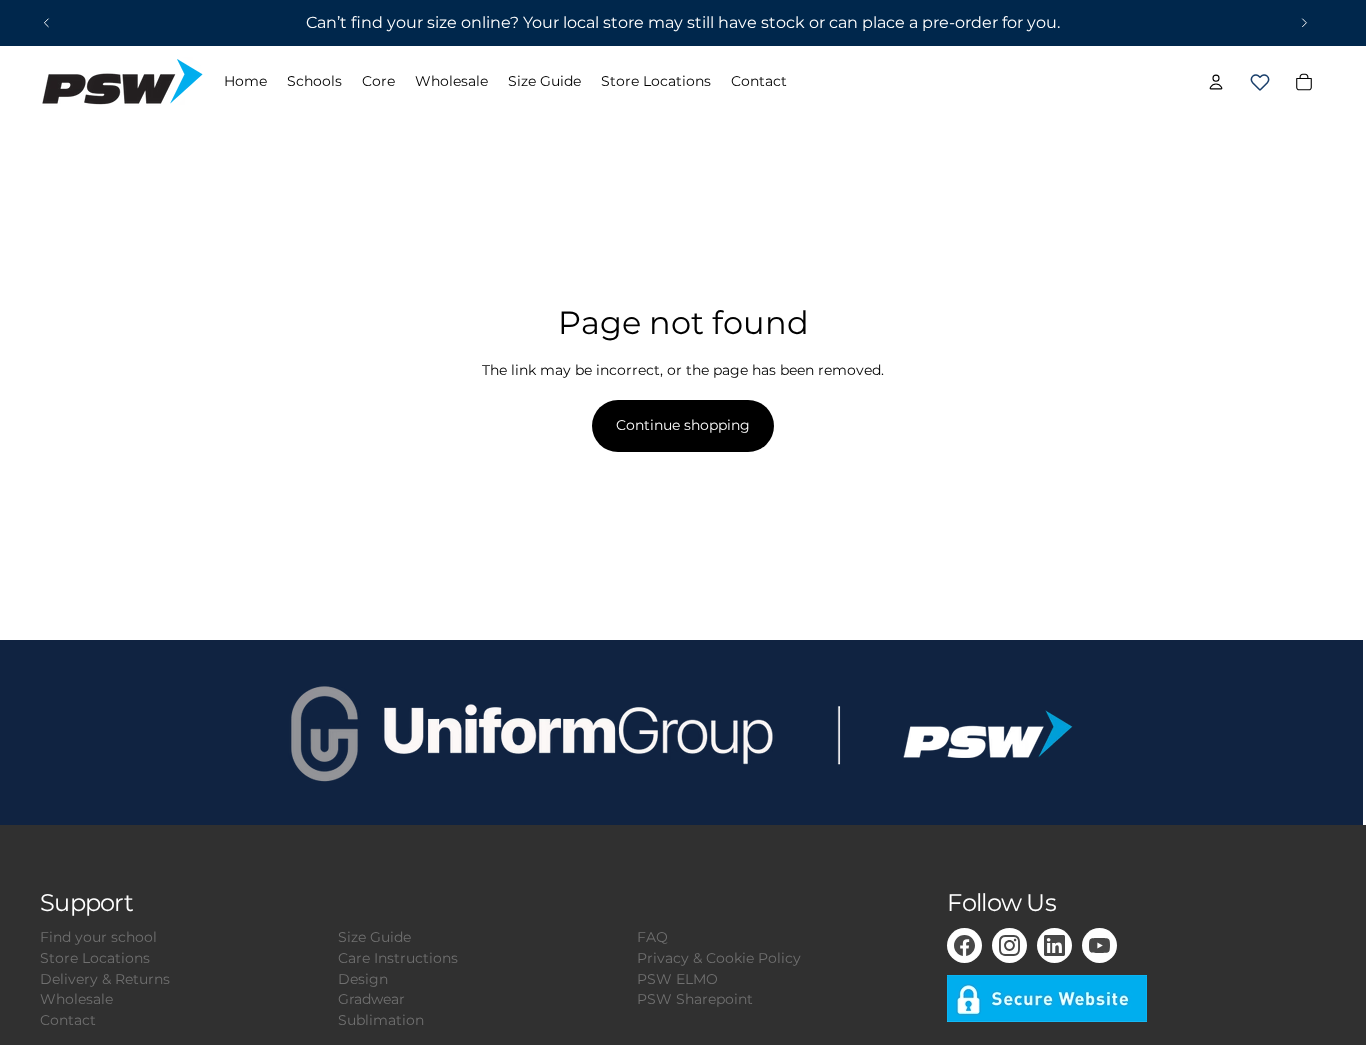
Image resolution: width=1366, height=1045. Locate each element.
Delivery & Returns (105, 979)
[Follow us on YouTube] (1099, 945)
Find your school (98, 937)
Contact (68, 1020)
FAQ (652, 937)
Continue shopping (683, 425)
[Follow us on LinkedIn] (1054, 945)
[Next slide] (1304, 23)
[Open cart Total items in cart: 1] (1260, 82)
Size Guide (374, 937)
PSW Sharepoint (695, 999)
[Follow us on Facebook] (964, 945)
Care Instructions (398, 958)
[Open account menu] (1216, 82)
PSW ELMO (677, 979)
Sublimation (381, 1020)
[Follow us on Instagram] (1009, 945)
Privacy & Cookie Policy (719, 958)
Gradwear (371, 999)
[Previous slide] (47, 23)
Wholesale (76, 999)
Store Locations (95, 958)
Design (363, 979)
